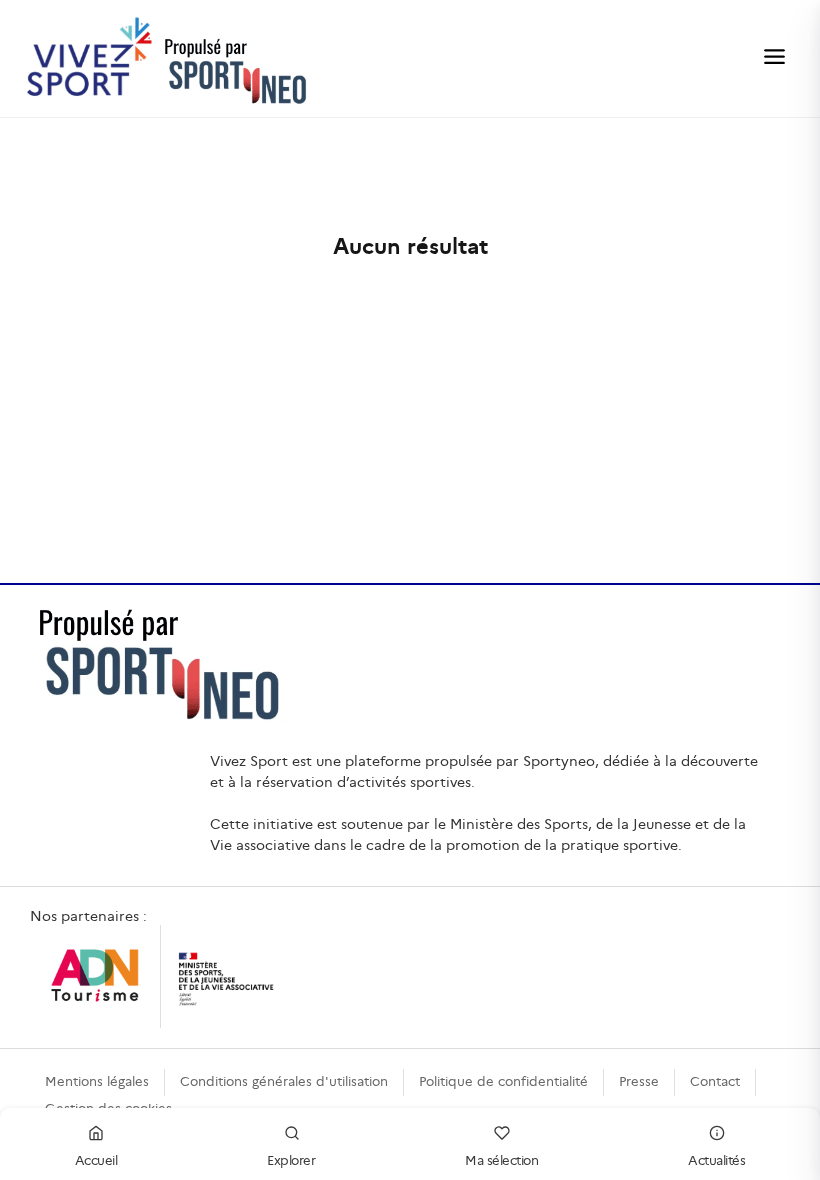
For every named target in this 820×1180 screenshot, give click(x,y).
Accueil (96, 1160)
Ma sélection (501, 1160)
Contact (715, 1081)
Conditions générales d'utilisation (284, 1081)
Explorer (291, 1160)
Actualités (716, 1160)
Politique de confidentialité (503, 1081)
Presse (639, 1081)
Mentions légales (97, 1081)
